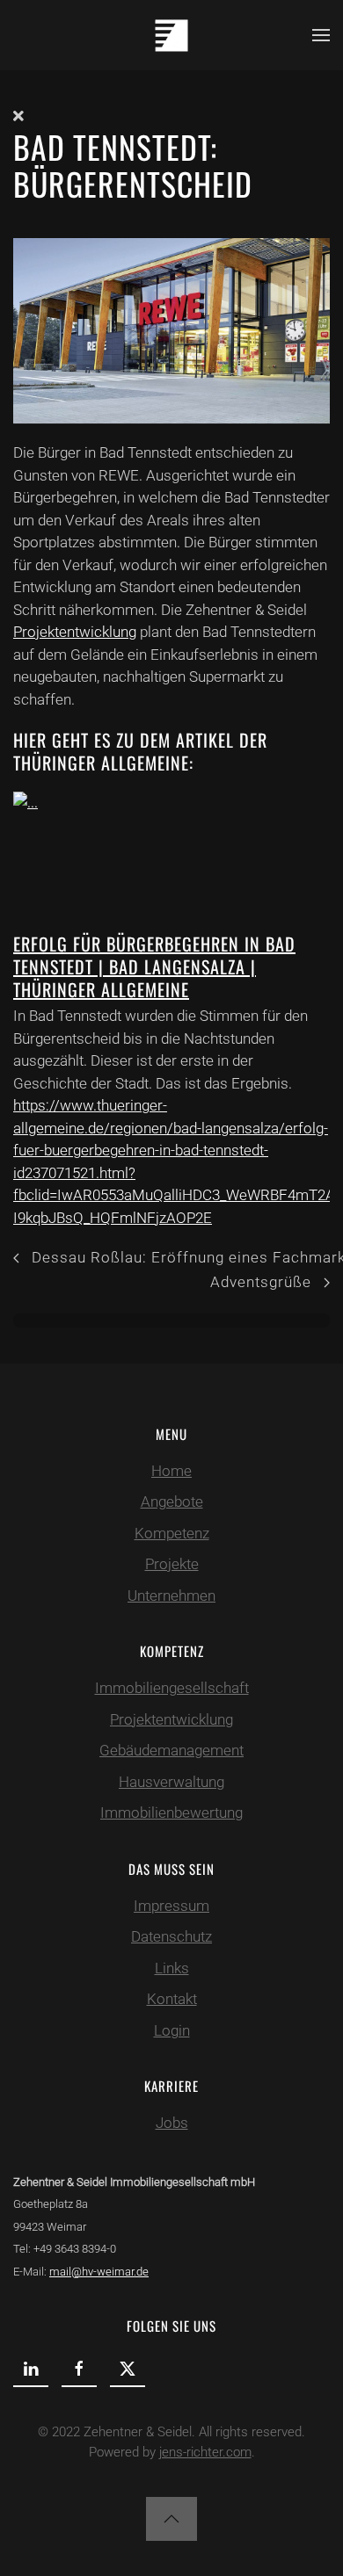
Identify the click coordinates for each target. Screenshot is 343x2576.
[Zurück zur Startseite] (171, 35)
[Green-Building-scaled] (171, 329)
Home (171, 1471)
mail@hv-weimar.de (99, 2272)
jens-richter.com (205, 2452)
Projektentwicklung (75, 632)
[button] (321, 35)
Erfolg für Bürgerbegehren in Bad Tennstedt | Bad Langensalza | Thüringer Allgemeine (154, 966)
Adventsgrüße (261, 1282)
